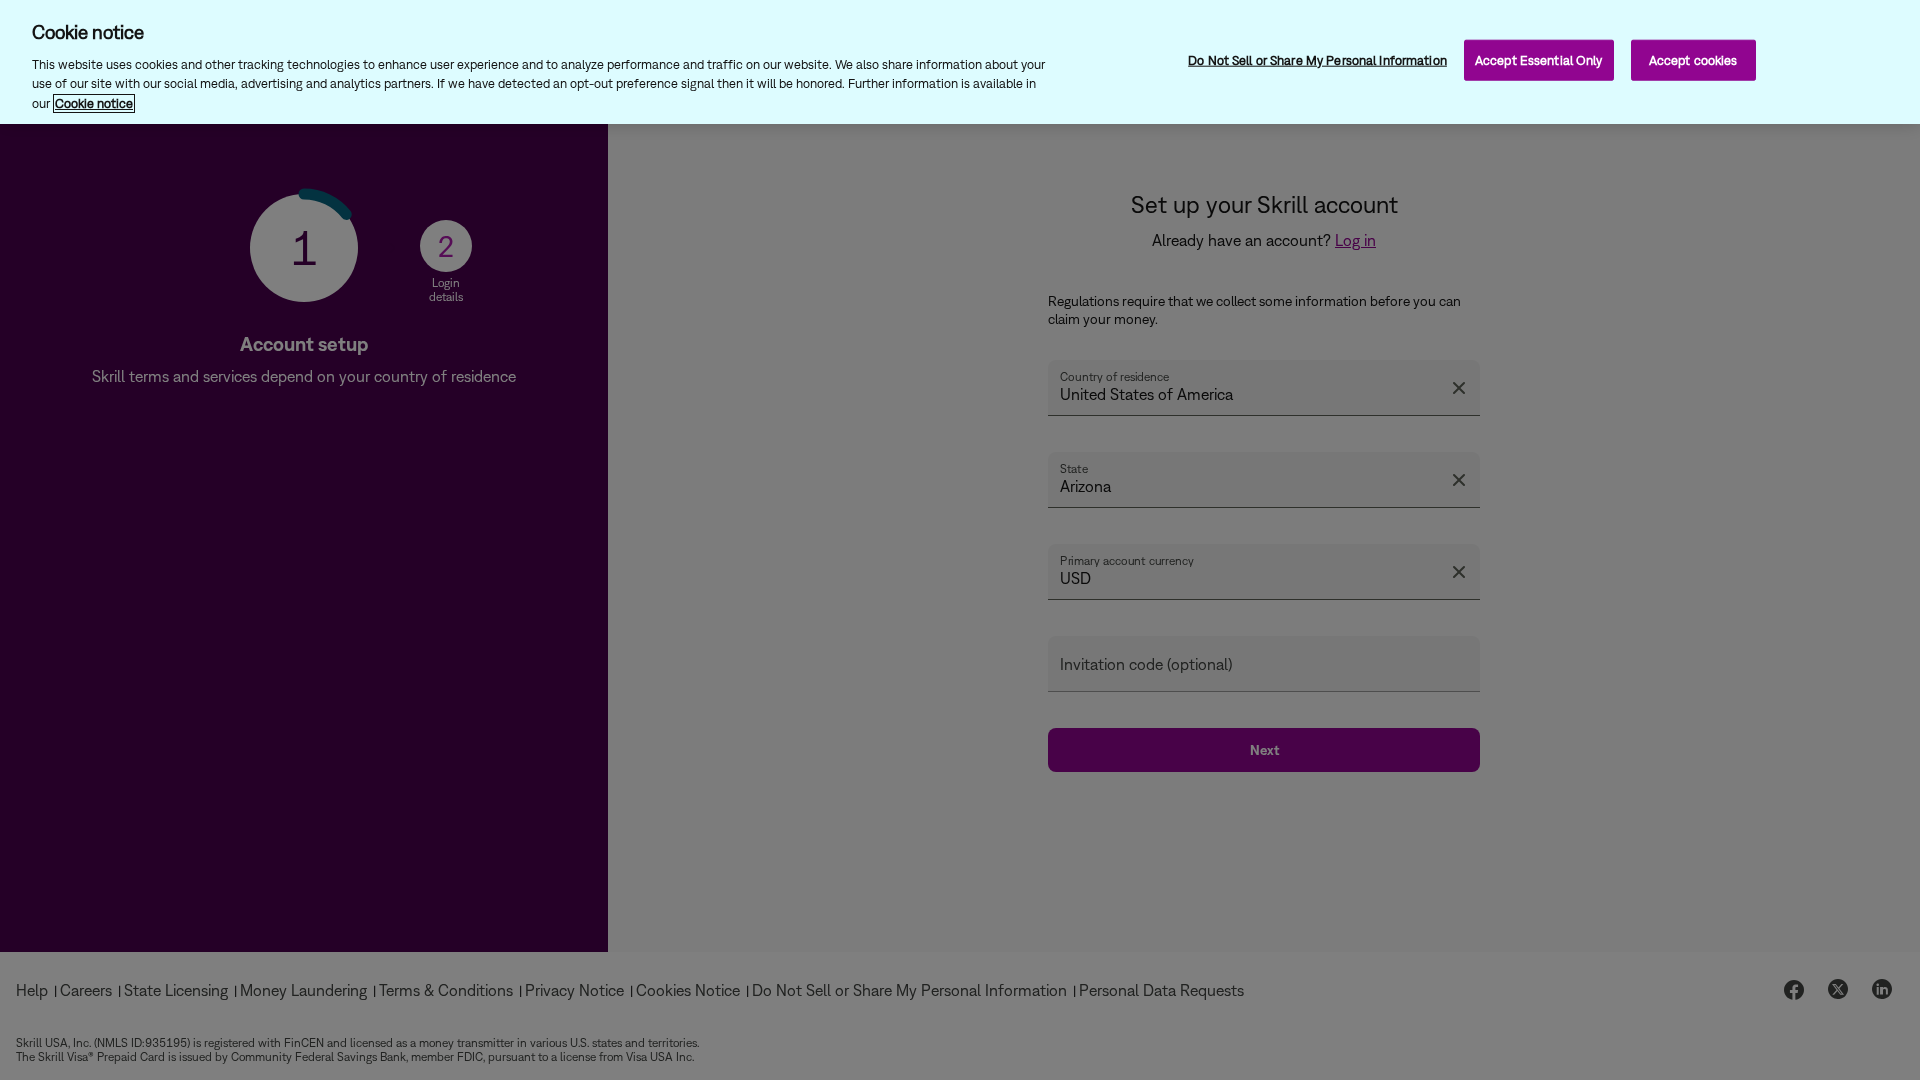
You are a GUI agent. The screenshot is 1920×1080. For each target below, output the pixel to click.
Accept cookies (1693, 59)
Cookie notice (94, 103)
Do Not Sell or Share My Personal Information (1317, 59)
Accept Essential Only (1539, 59)
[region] (960, 62)
